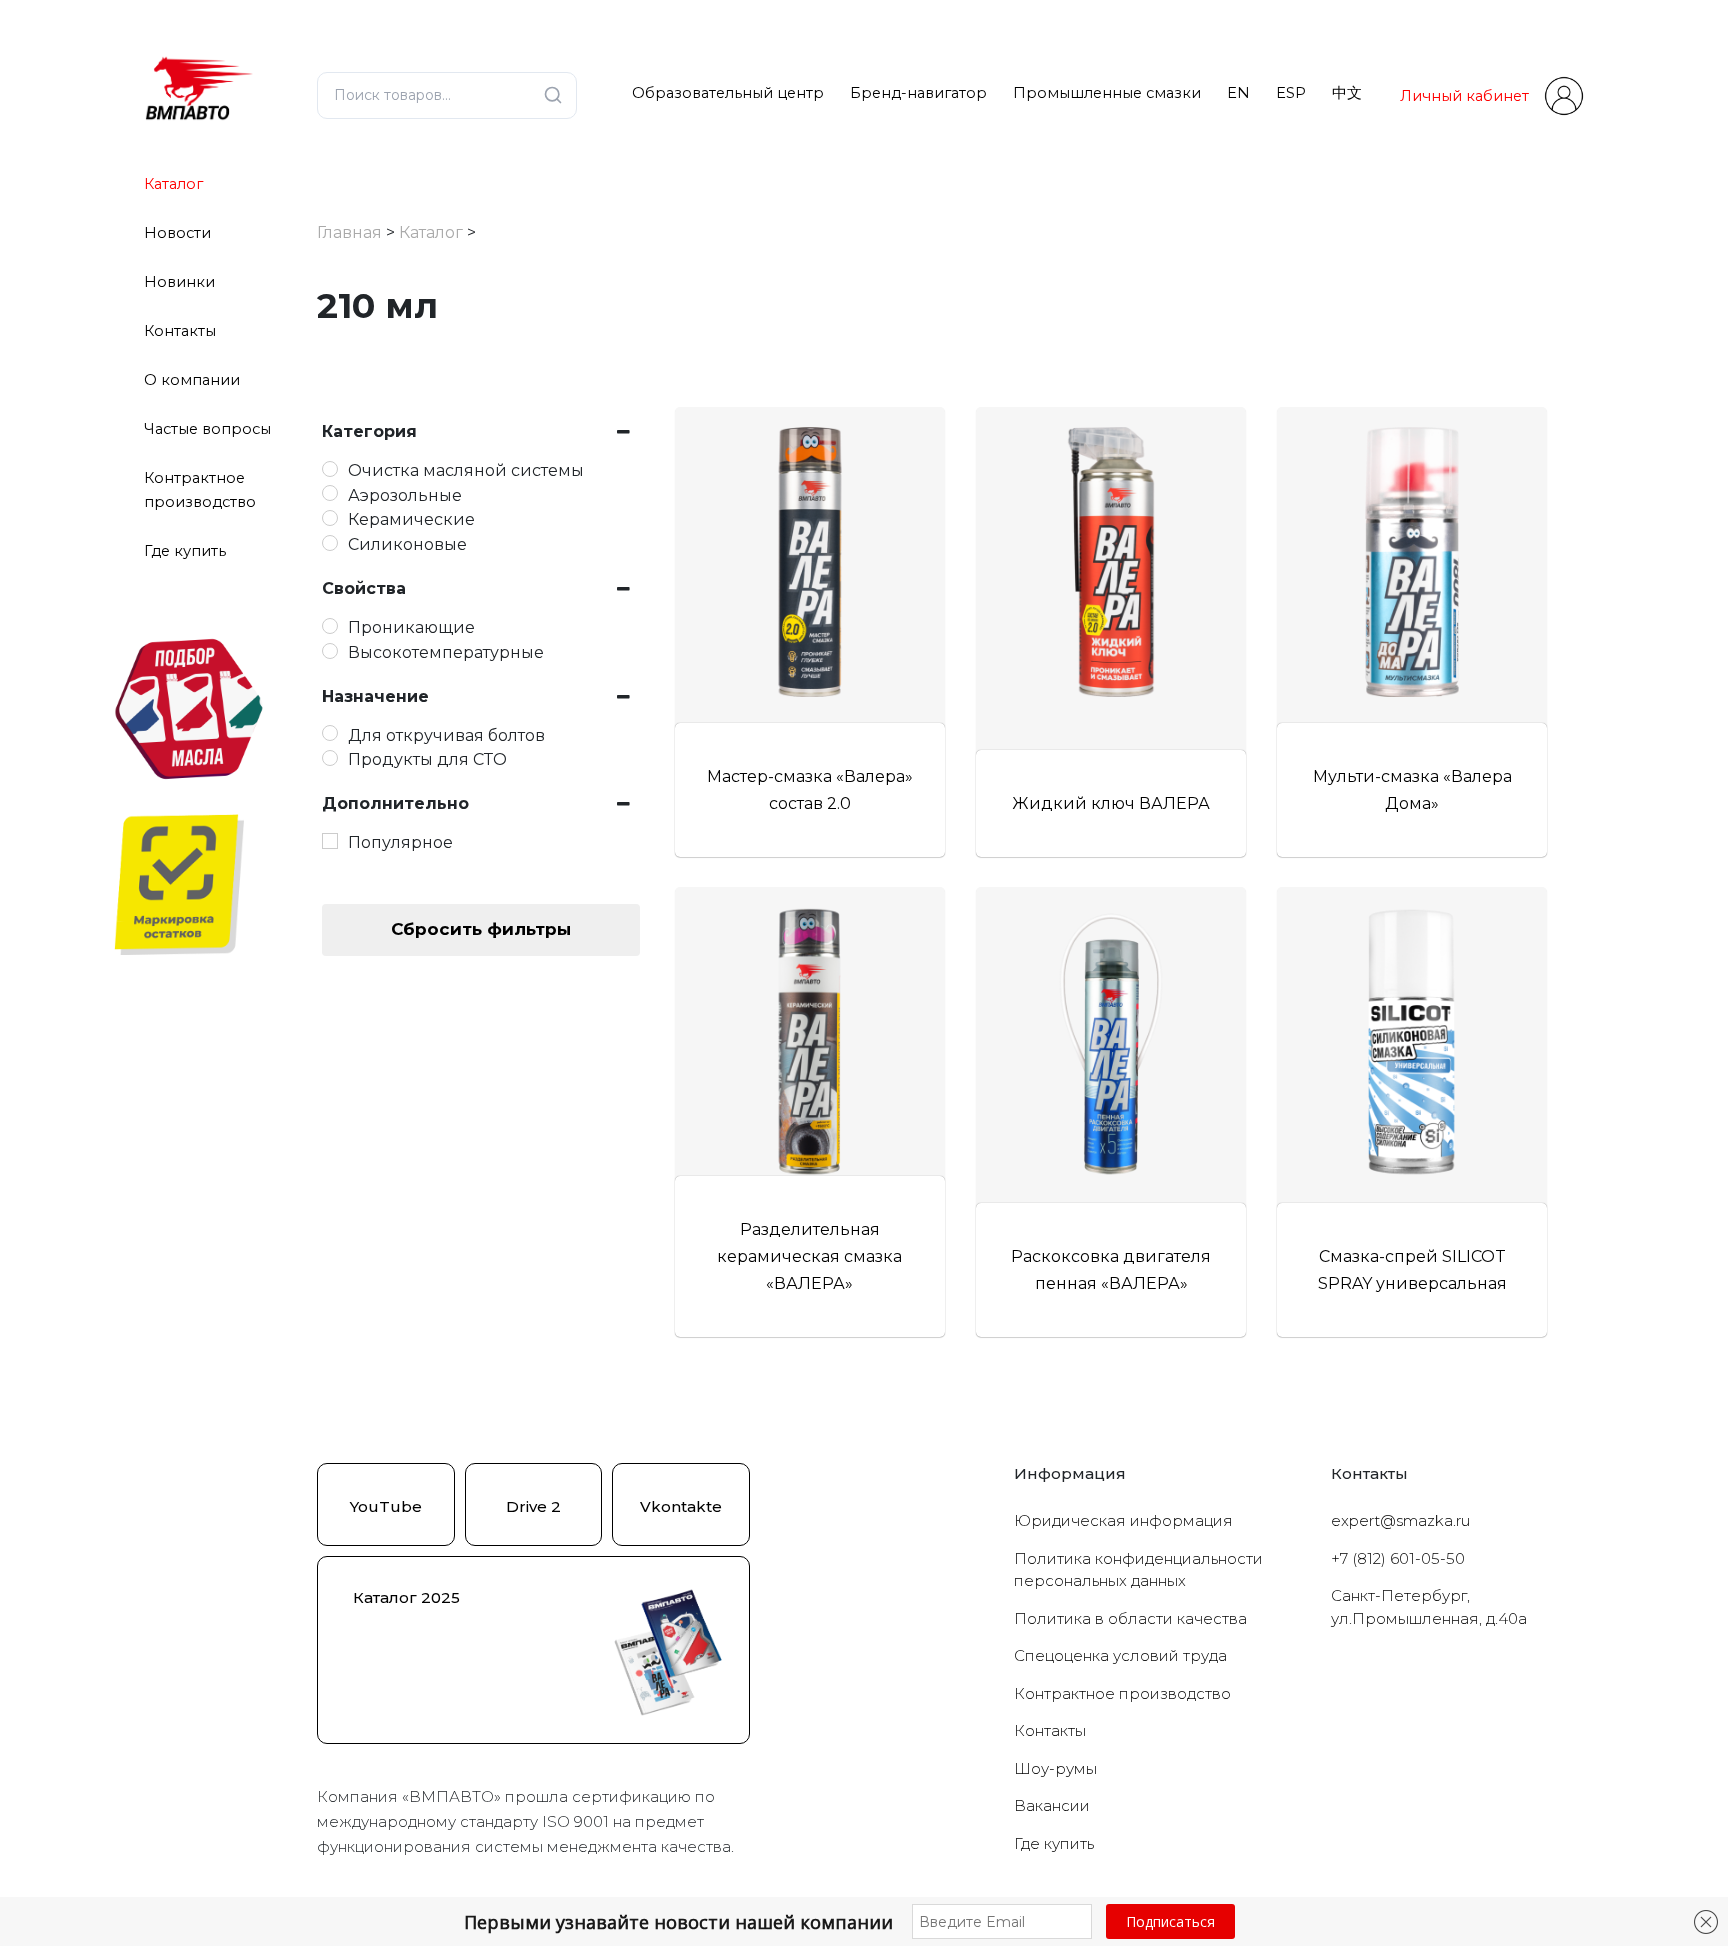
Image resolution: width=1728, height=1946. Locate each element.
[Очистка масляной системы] (330, 469)
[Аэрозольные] (330, 493)
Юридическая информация (1123, 1520)
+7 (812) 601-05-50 (1398, 1558)
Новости (177, 233)
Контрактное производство (1122, 1693)
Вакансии (1052, 1805)
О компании (192, 380)
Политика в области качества (1130, 1618)
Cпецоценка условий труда (1120, 1655)
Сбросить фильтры (481, 929)
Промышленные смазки (1107, 93)
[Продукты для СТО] (330, 758)
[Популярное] (330, 841)
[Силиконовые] (330, 543)
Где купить (185, 551)
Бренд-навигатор (918, 93)
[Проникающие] (330, 626)
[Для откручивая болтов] (330, 733)
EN (1238, 93)
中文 (1347, 93)
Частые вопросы (207, 429)
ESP (1291, 93)
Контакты (180, 331)
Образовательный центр (728, 93)
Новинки (179, 282)
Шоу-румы (1055, 1768)
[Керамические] (330, 518)
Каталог (173, 184)
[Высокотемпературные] (330, 651)
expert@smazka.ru (1400, 1520)
